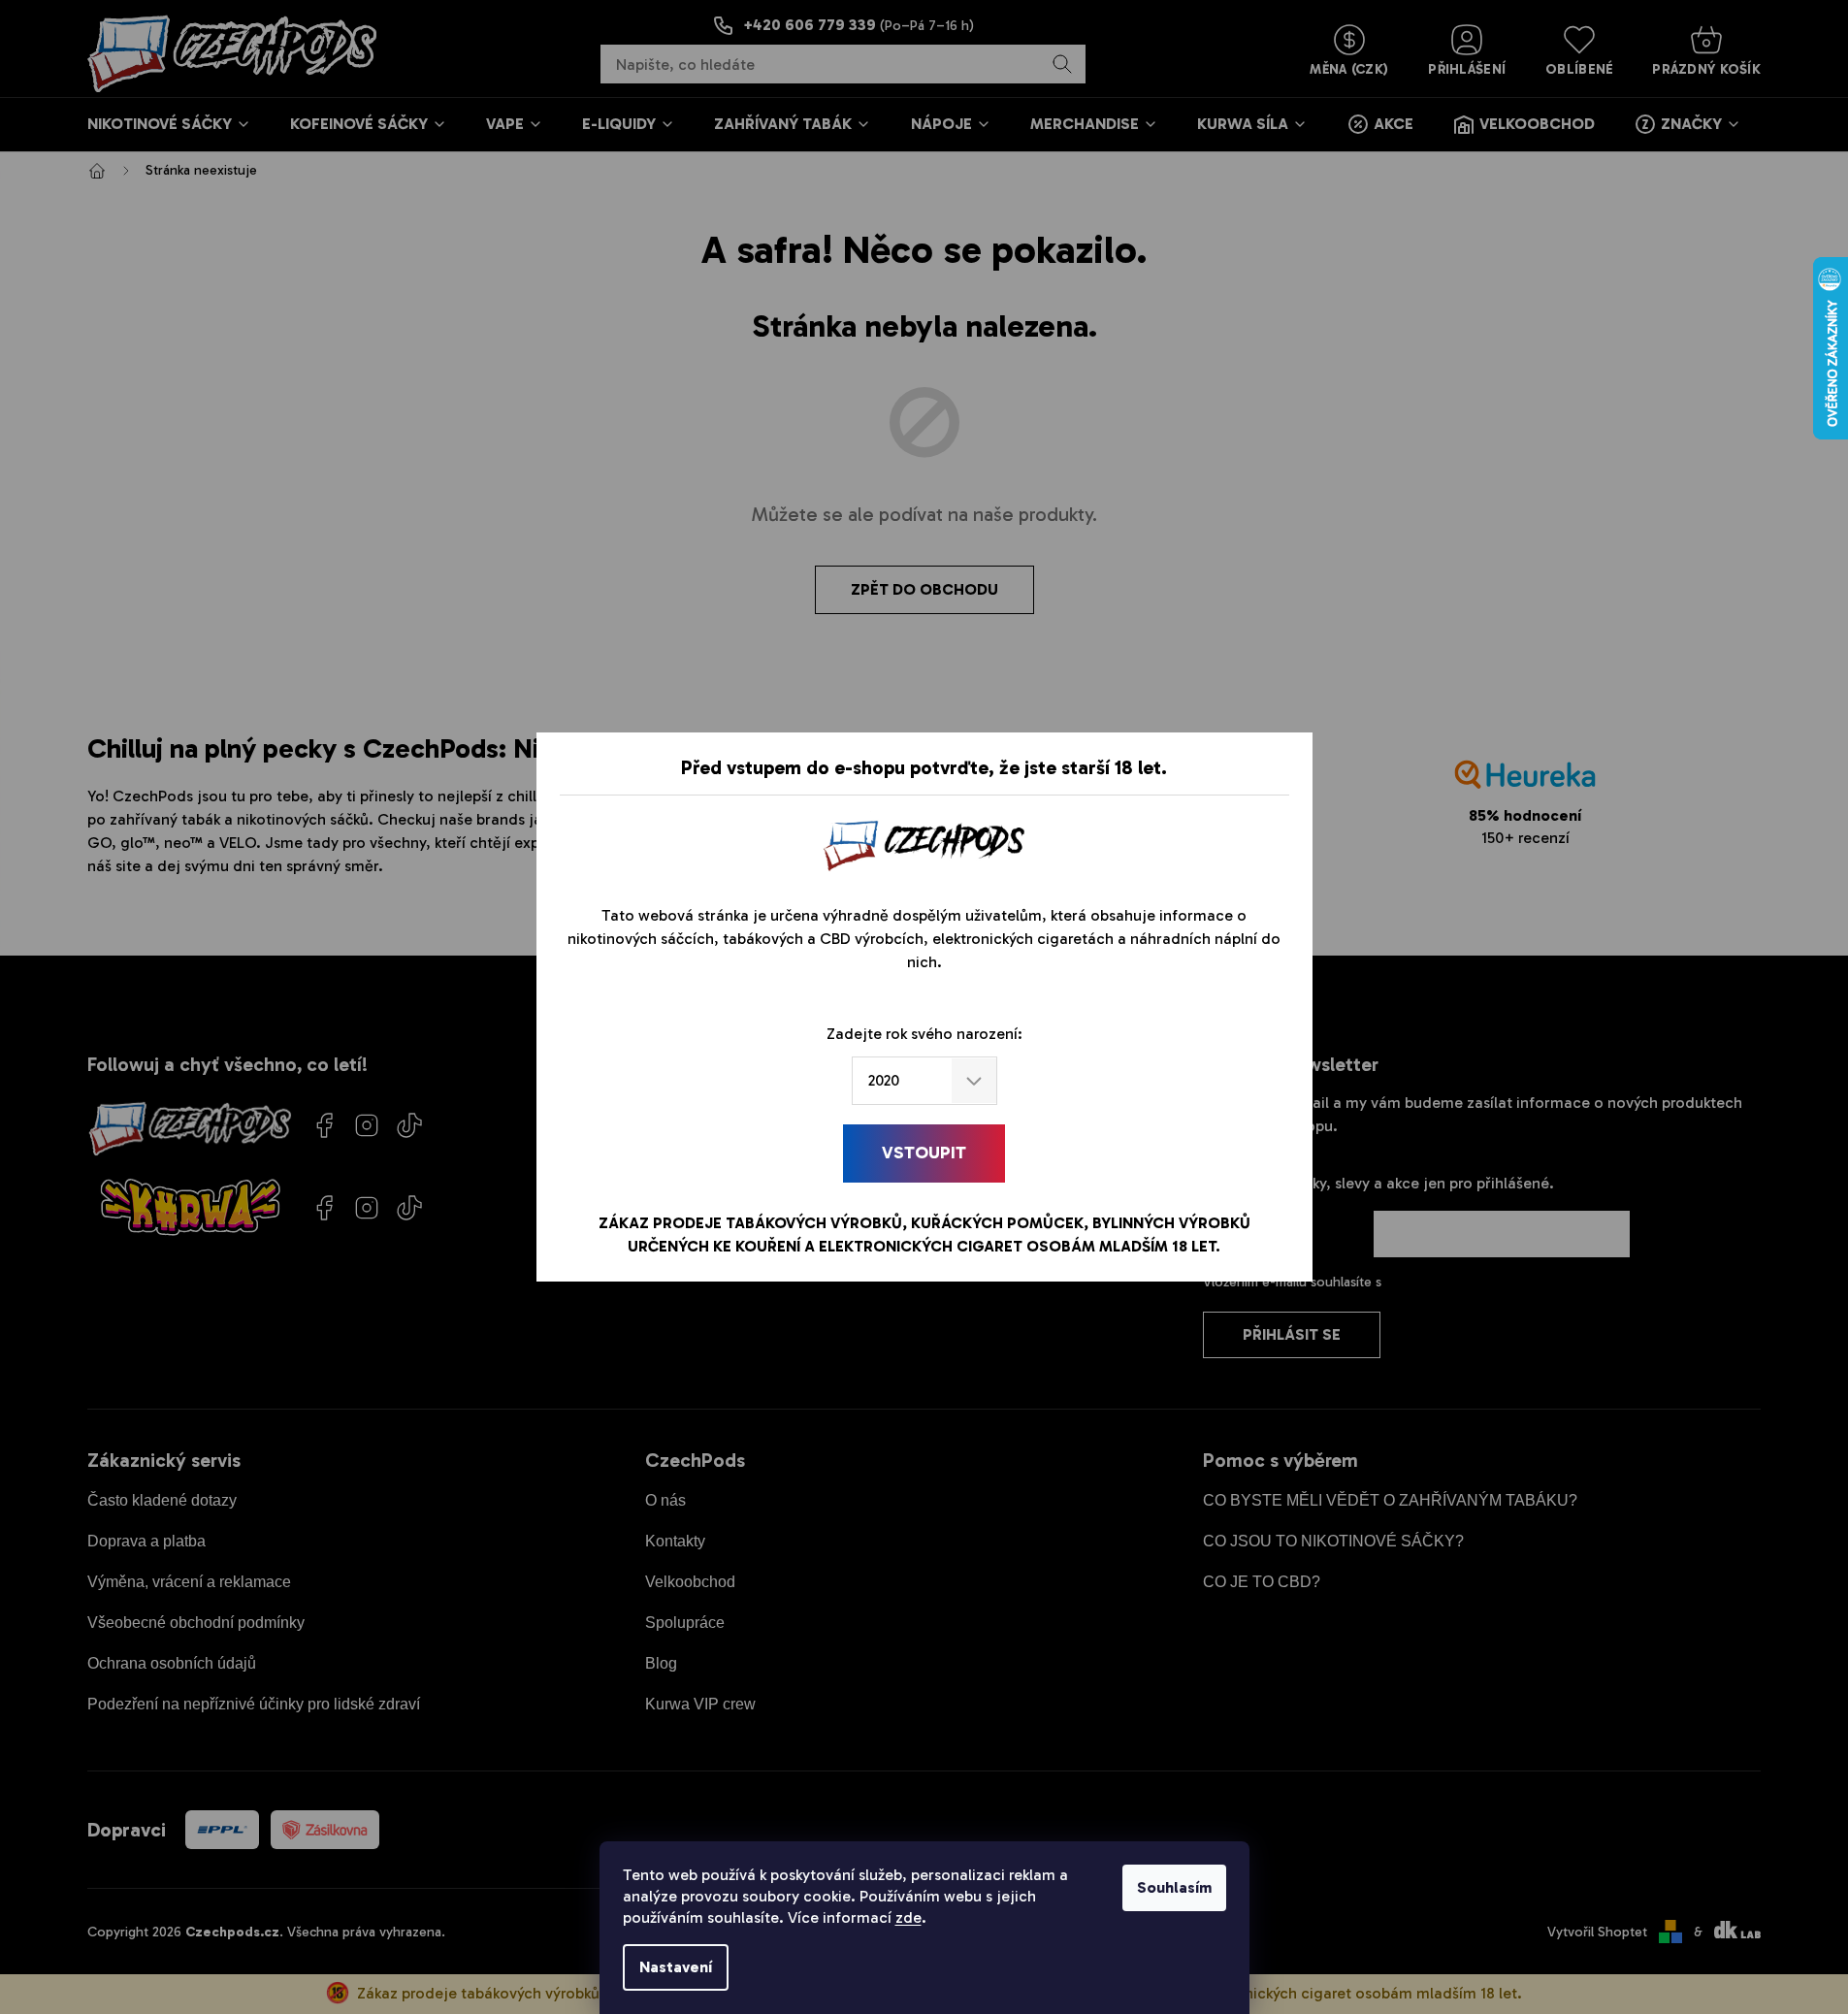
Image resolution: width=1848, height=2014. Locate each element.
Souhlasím (1174, 1887)
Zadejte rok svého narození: (924, 1034)
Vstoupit (924, 1153)
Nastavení (676, 1967)
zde (908, 1917)
